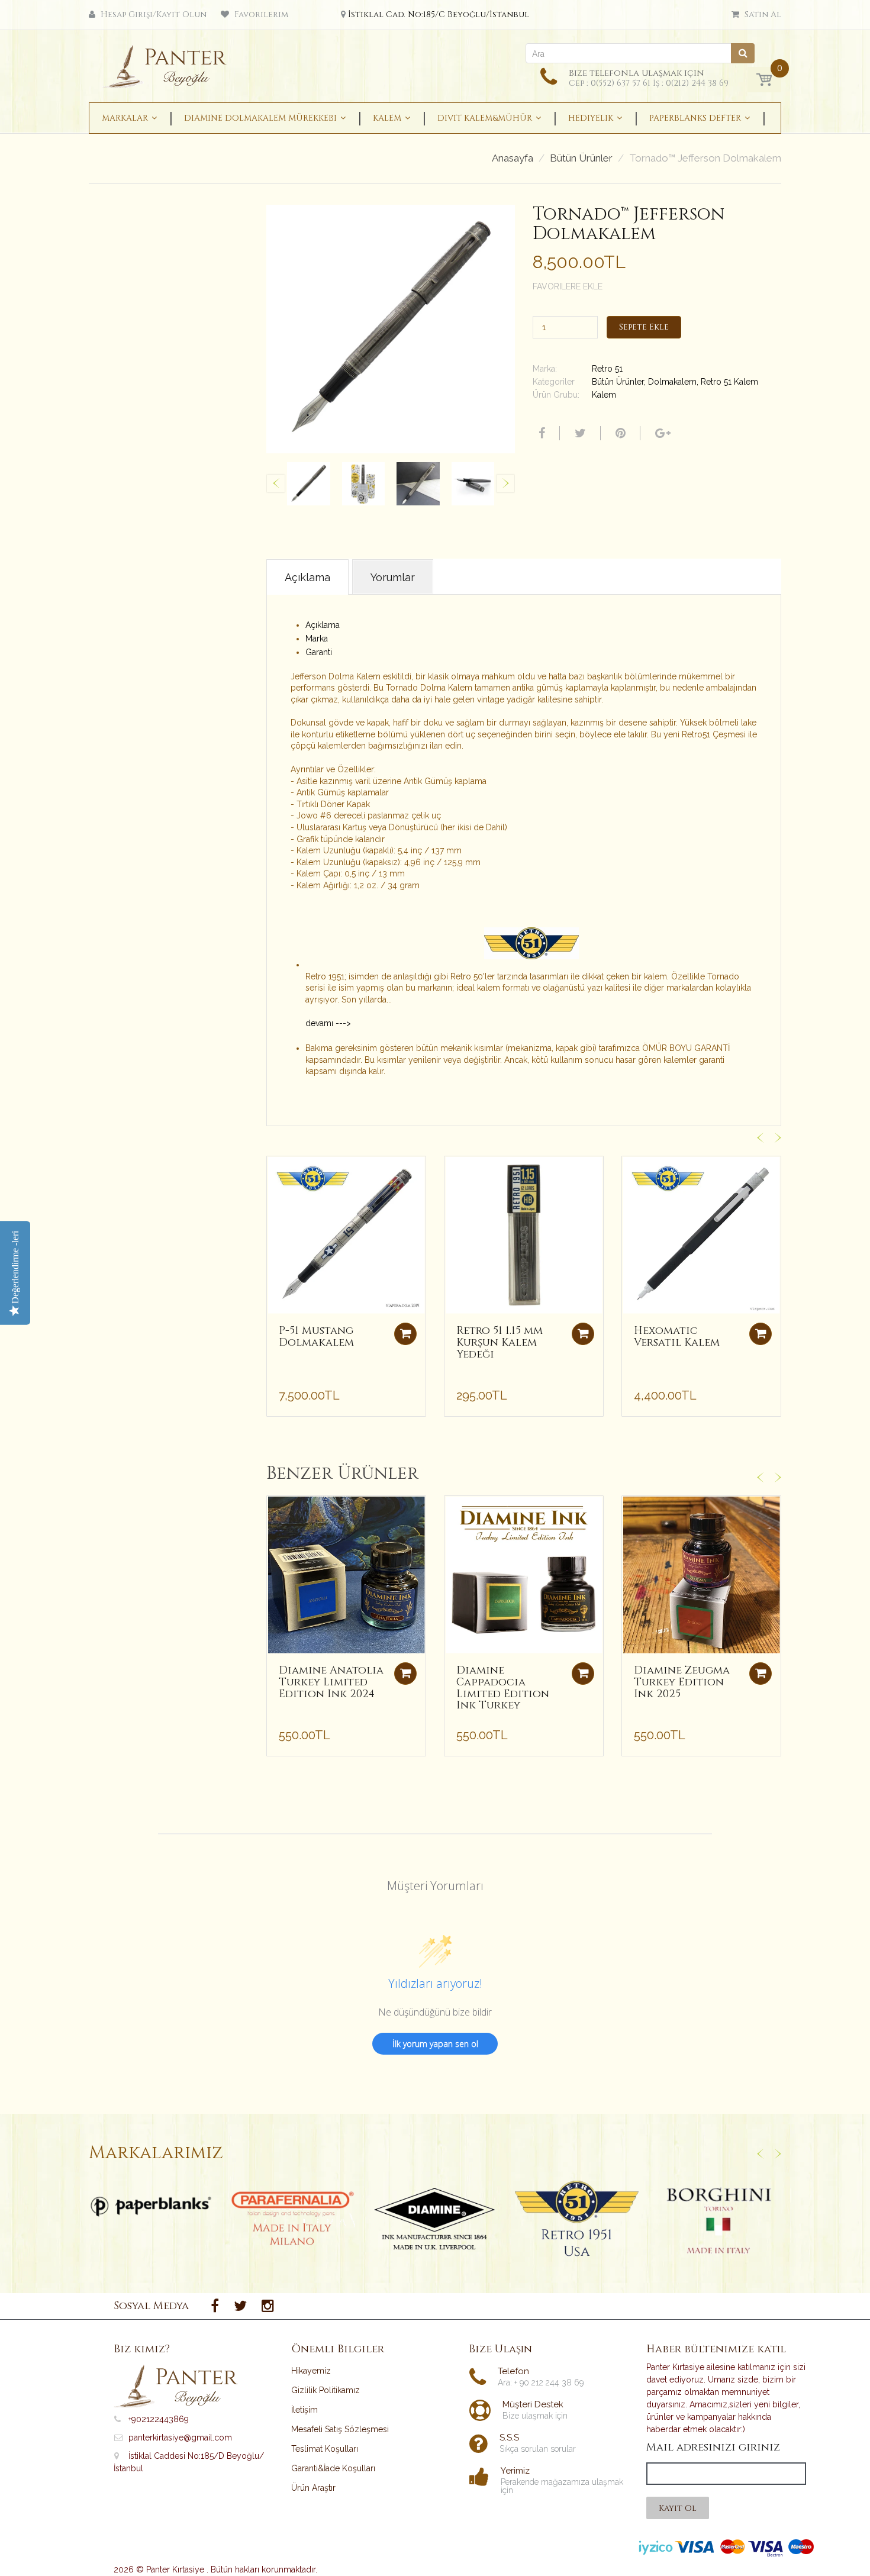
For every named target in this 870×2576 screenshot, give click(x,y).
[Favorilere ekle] (276, 1171)
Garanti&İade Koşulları (333, 2468)
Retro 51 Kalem (729, 382)
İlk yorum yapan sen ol (435, 2044)
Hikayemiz (311, 2371)
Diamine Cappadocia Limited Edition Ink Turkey (503, 1688)
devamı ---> (328, 1023)
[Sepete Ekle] (405, 1334)
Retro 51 (607, 369)
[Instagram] (268, 2306)
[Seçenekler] (405, 1674)
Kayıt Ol (678, 2508)
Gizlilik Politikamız (326, 2390)
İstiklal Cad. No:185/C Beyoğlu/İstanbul (439, 14)
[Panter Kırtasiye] (169, 63)
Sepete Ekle (644, 327)
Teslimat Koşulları (325, 2449)
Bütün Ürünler (581, 158)
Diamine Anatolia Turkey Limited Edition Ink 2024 (331, 1682)
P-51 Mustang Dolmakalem (316, 1337)
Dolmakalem (672, 382)
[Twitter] (579, 433)
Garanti (319, 652)
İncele (151, 2207)
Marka (317, 639)
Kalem (604, 395)
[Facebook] (540, 433)
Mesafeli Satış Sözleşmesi (340, 2429)
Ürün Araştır (313, 2488)
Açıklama (323, 625)
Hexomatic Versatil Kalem (677, 1337)
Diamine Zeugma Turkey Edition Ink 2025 (682, 1682)
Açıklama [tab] (307, 577)
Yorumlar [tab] (393, 577)
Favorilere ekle (568, 286)
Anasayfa (513, 158)
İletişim (304, 2410)
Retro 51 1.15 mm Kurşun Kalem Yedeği (500, 1342)
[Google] (661, 433)
